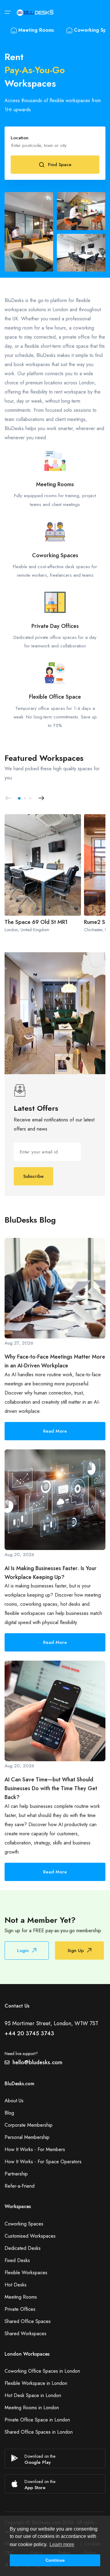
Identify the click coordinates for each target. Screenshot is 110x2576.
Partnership (16, 2174)
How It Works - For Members (35, 2149)
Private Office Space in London (37, 2420)
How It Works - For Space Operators (43, 2162)
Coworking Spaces (24, 2224)
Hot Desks (16, 2285)
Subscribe (33, 1176)
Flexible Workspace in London (36, 2383)
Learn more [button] (62, 2544)
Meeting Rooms (36, 30)
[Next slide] (41, 798)
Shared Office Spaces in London (39, 2432)
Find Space (60, 165)
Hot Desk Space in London (33, 2395)
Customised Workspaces (30, 2236)
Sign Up (76, 1951)
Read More (55, 1431)
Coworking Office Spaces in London (42, 2371)
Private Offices (20, 2309)
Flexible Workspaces (26, 2273)
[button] (19, 798)
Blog (9, 2113)
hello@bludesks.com (37, 2062)
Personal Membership (27, 2137)
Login (23, 1951)
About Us (14, 2101)
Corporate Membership (29, 2125)
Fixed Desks (17, 2260)
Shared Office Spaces (28, 2321)
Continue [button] (55, 2560)
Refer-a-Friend (20, 2186)
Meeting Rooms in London (32, 2408)
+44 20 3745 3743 (29, 2033)
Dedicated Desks (23, 2248)
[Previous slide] (8, 798)
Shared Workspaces (26, 2334)
